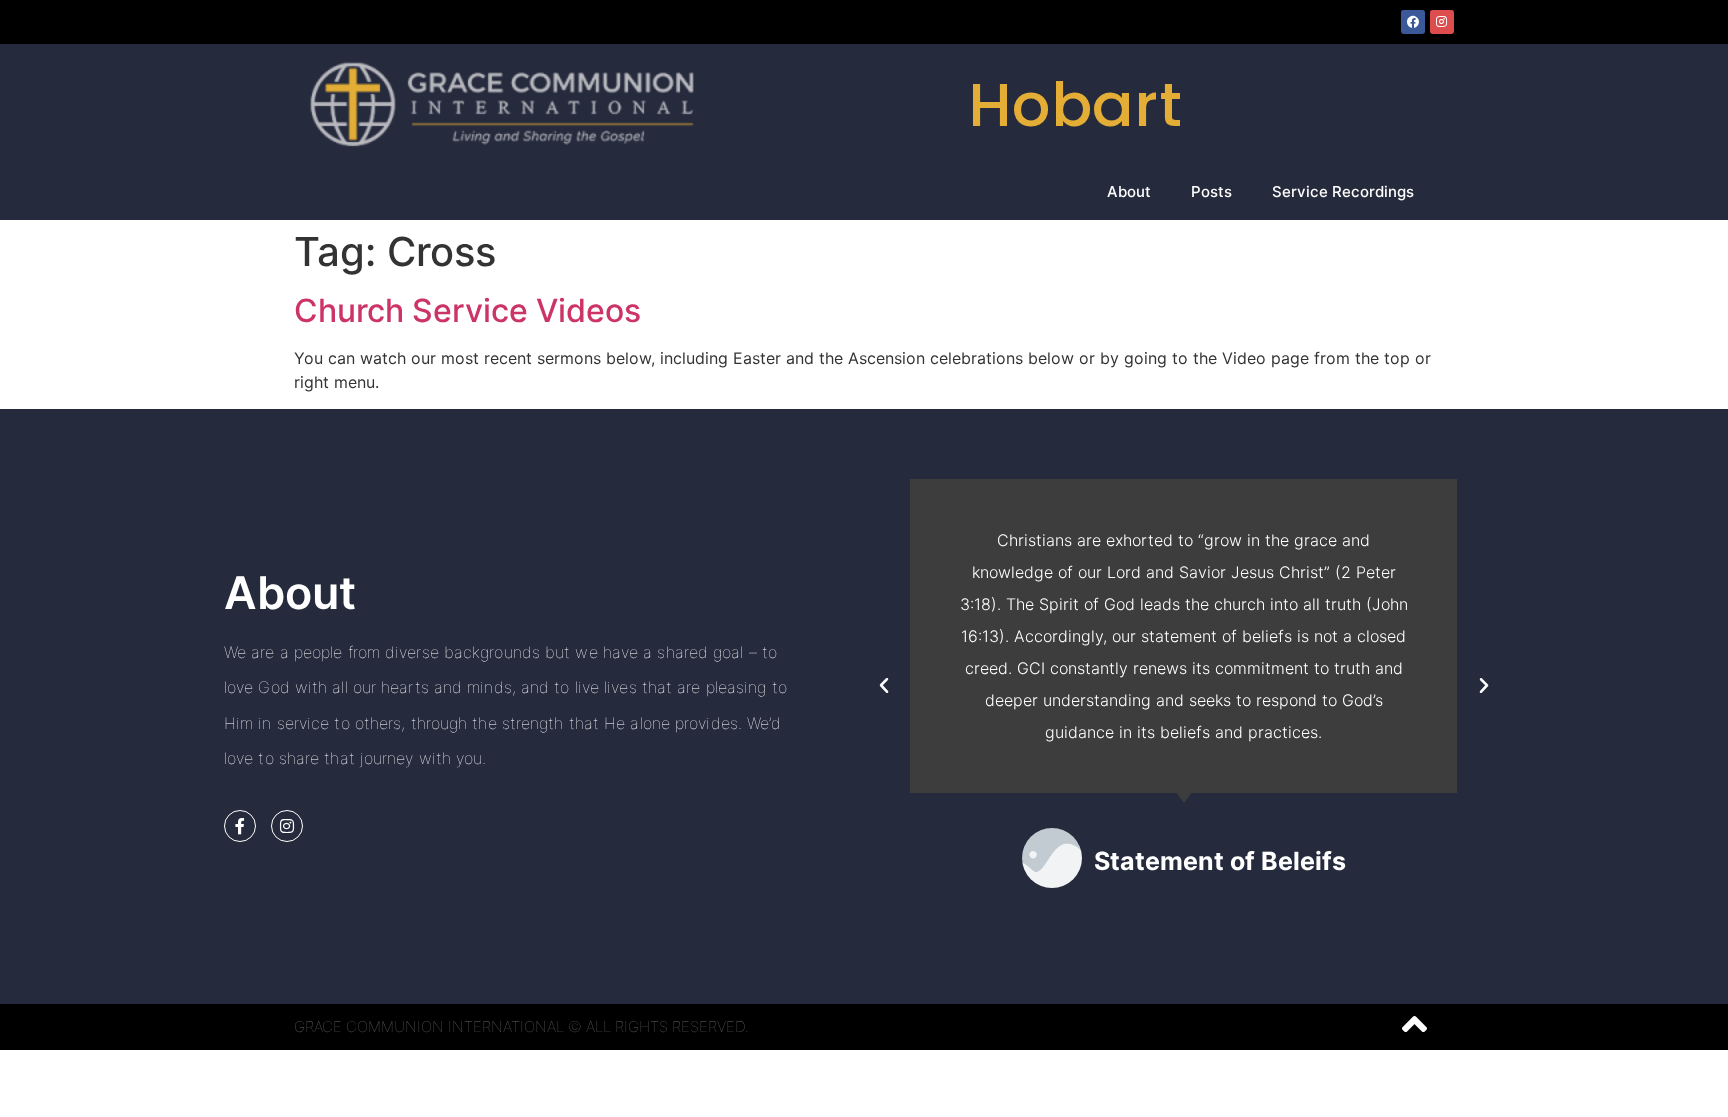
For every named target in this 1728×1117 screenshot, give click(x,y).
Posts (1211, 191)
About (1129, 191)
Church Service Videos (467, 310)
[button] (884, 686)
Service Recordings (1343, 191)
